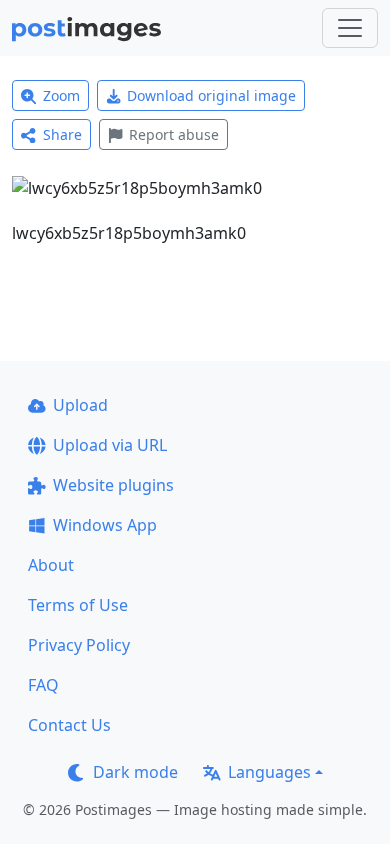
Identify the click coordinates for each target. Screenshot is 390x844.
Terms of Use (78, 605)
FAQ (43, 685)
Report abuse (174, 134)
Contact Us (69, 725)
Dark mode (135, 772)
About (51, 565)
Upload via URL (110, 445)
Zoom (61, 95)
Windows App (105, 525)
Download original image (211, 95)
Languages (269, 772)
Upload (80, 405)
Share (62, 134)
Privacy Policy (79, 645)
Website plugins (113, 485)
